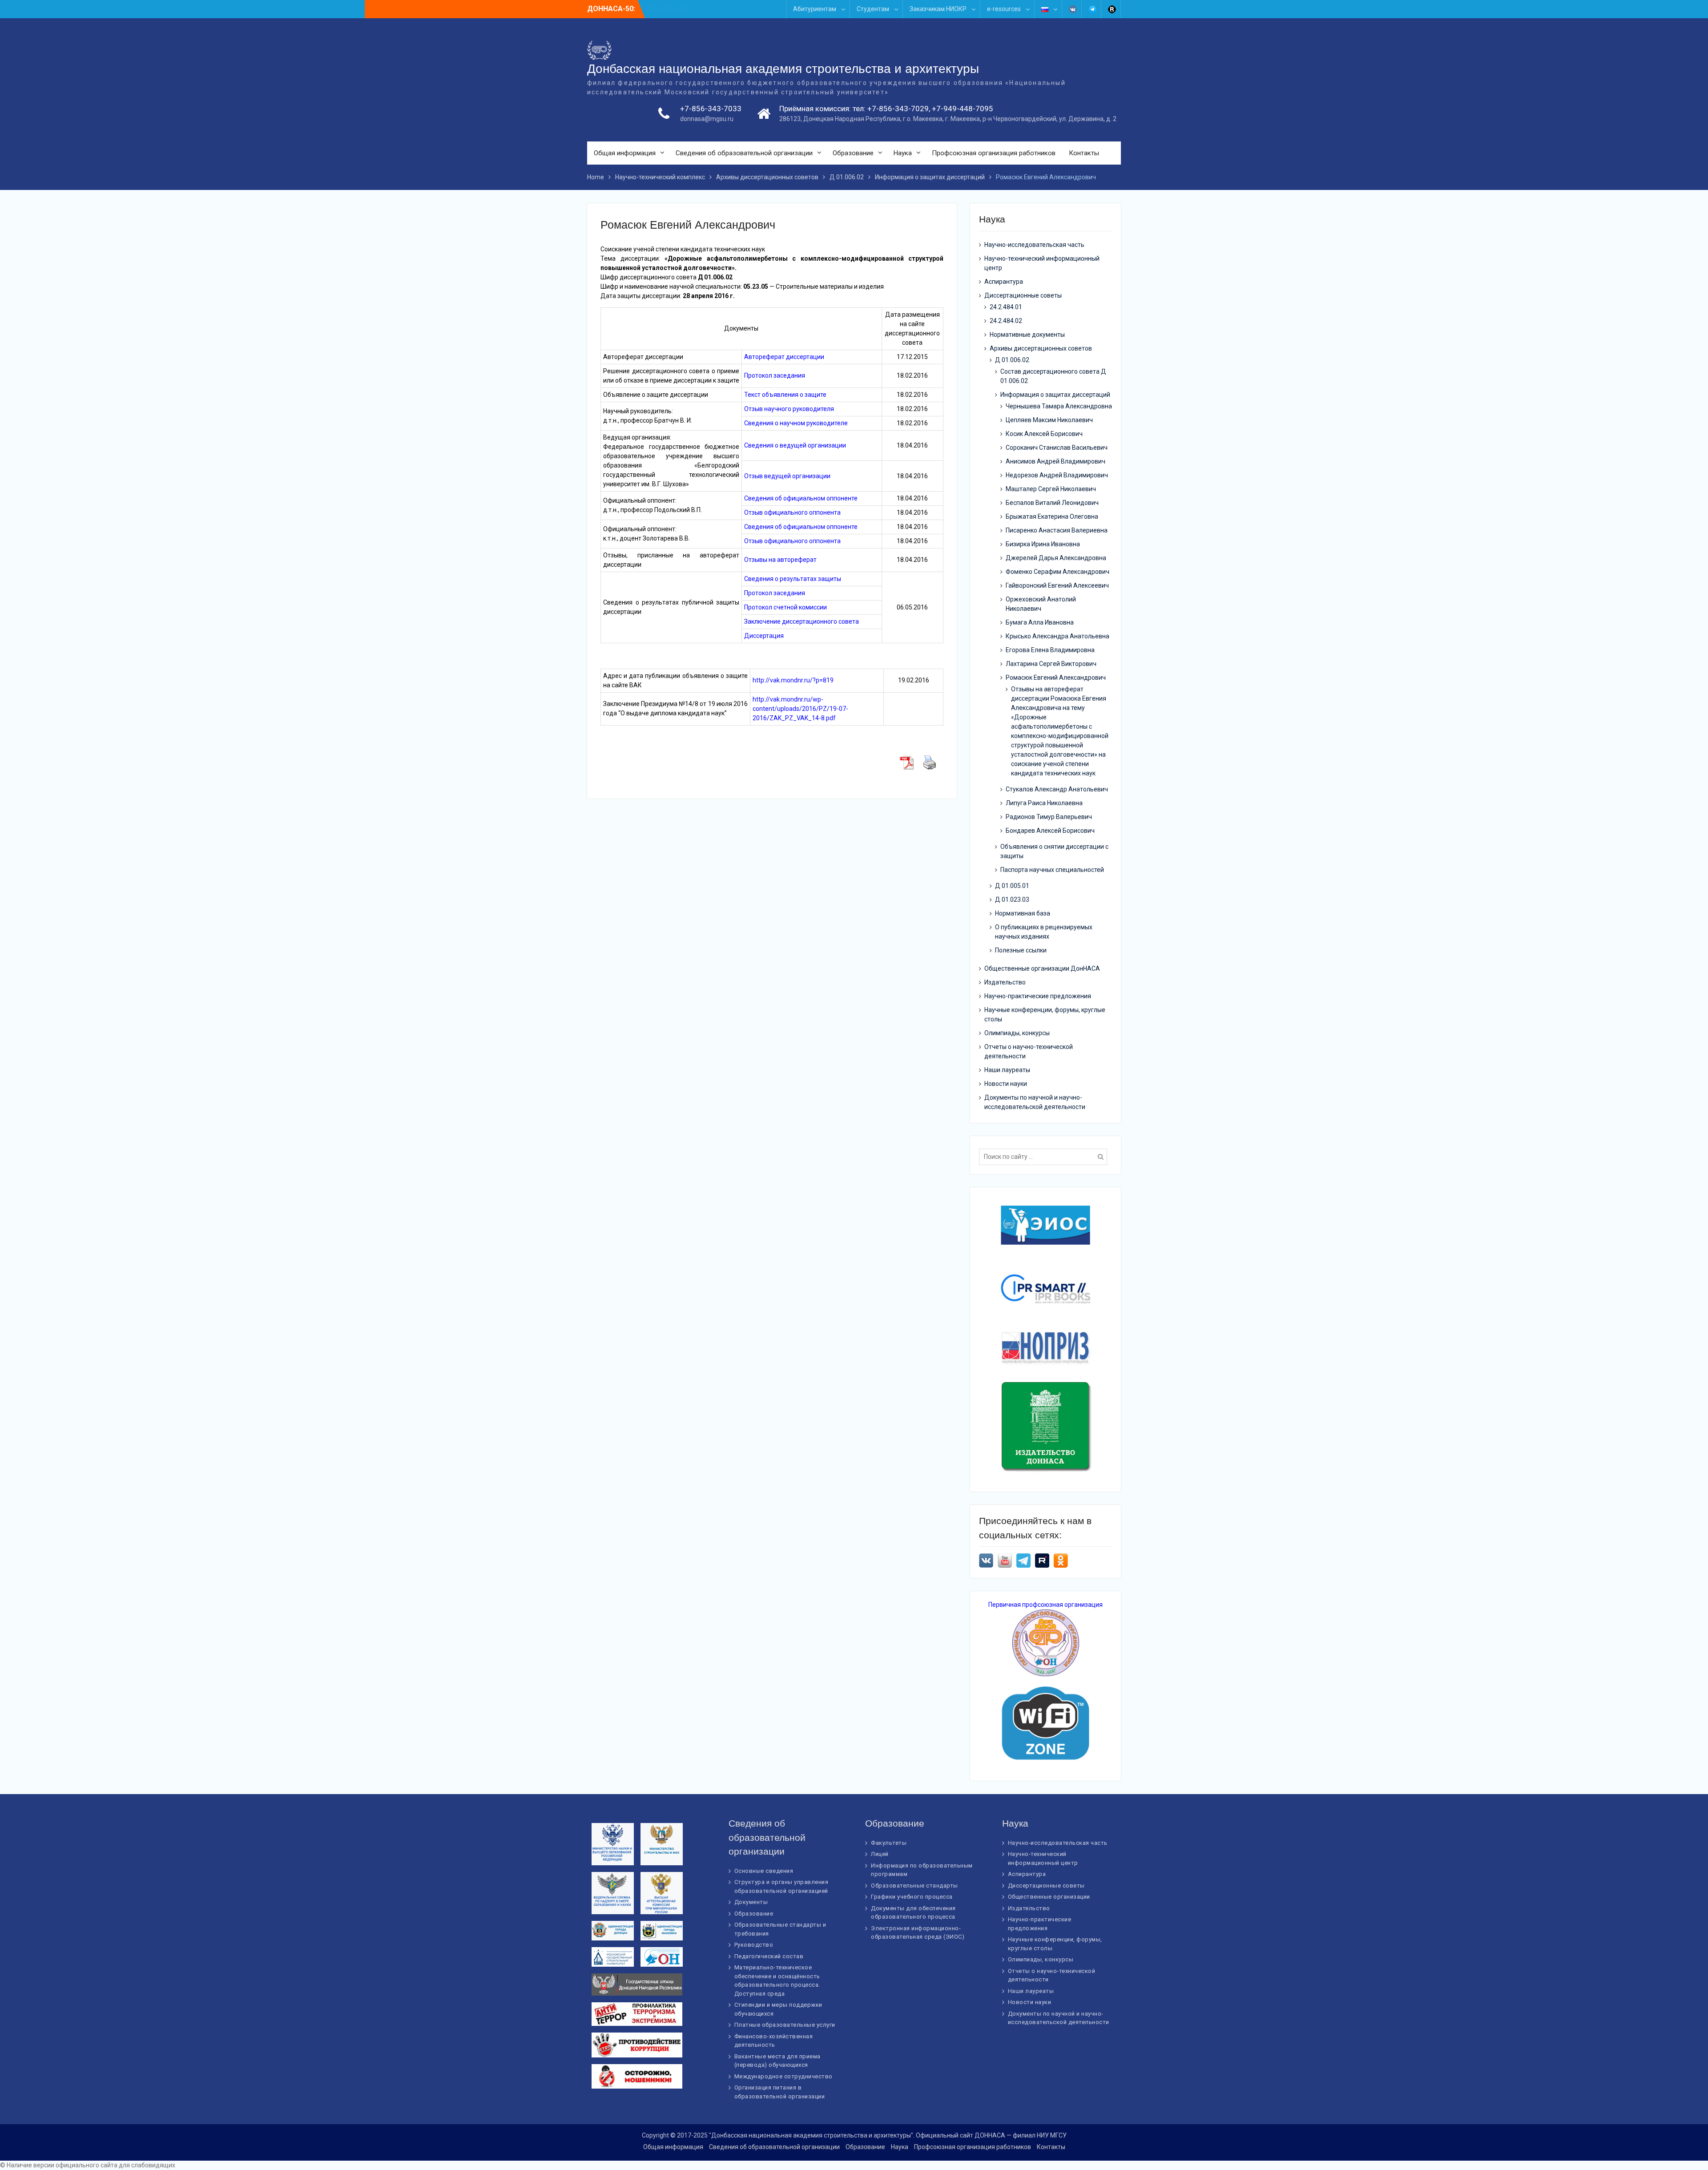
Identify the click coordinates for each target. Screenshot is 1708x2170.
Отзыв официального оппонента (792, 512)
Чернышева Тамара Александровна (1059, 406)
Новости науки (1006, 1084)
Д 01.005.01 (1012, 886)
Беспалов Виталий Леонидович (1052, 503)
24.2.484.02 (1006, 321)
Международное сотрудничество (784, 2076)
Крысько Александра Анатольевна (1057, 636)
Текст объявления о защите (785, 395)
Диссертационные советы (1023, 295)
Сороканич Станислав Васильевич (1057, 448)
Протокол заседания (775, 375)
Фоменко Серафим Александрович (1057, 572)
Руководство (754, 1945)
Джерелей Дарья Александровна (1056, 558)
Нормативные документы (1027, 335)
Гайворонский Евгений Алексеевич (1057, 585)
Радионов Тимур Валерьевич (1049, 817)
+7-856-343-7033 (711, 109)
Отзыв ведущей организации (787, 476)
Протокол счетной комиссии (786, 607)
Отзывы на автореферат (780, 560)
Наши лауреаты (1007, 1070)
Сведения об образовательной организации (744, 153)
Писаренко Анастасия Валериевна (1057, 530)
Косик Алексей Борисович (1044, 434)
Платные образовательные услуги (785, 2025)
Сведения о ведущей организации (795, 445)
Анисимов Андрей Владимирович (1055, 461)
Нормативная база (1023, 913)
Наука (903, 153)
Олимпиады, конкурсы (1017, 1033)
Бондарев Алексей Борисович (1050, 831)
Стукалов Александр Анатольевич (1057, 789)
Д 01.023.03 (1012, 899)
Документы (751, 1902)
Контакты (1084, 153)
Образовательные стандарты (914, 1886)
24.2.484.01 (1006, 307)
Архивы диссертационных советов (1041, 348)
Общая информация (625, 153)
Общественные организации (1049, 1897)
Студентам (873, 9)
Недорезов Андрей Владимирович (1057, 475)
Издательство (1005, 982)
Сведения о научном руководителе (796, 423)
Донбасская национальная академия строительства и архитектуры (783, 69)
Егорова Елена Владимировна (1050, 650)
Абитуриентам (815, 9)
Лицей (880, 1854)
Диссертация (764, 636)
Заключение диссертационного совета (802, 621)
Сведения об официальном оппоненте (801, 498)
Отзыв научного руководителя (789, 409)
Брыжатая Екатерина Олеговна (1052, 516)
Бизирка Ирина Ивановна (1043, 544)
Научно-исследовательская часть (1034, 245)
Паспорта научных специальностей (1052, 870)
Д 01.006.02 (1012, 360)
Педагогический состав (769, 1956)
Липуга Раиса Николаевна (1044, 803)
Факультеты (889, 1843)
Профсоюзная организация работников (994, 153)
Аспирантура (1004, 282)
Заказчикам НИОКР (938, 9)
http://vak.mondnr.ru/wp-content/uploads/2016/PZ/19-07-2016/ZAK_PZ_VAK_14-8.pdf (800, 709)
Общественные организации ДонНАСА (1042, 968)
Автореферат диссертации (784, 357)
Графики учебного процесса (912, 1897)
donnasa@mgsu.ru (707, 119)
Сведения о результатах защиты (793, 579)
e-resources (1004, 9)
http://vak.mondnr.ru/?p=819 (793, 680)
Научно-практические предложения (1038, 996)
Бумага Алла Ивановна (1040, 622)
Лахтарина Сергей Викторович (1051, 664)
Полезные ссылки (1021, 950)
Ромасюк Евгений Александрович (1056, 678)
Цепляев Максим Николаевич (1049, 420)
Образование (853, 153)
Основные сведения (764, 1871)
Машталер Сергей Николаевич (1051, 489)
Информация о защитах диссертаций (1055, 395)
